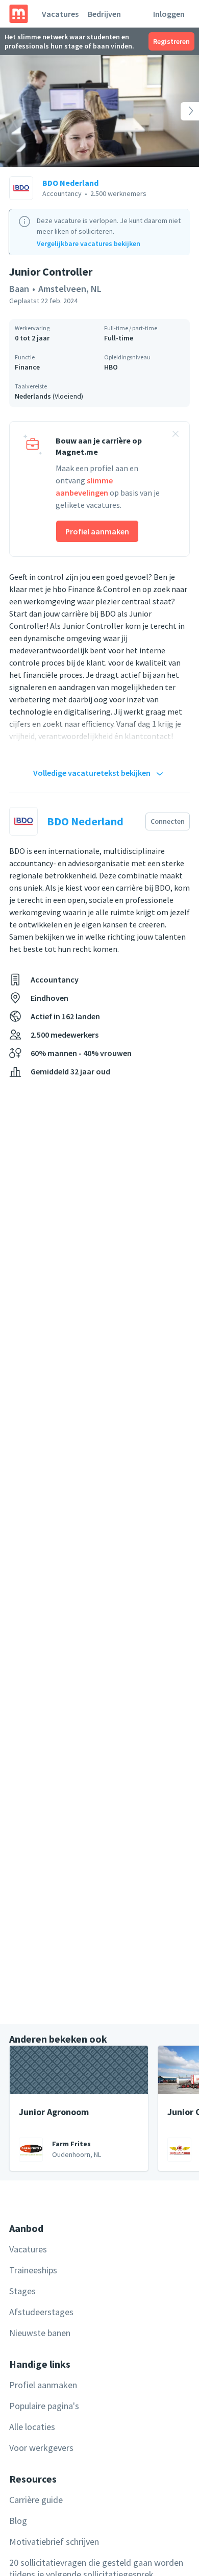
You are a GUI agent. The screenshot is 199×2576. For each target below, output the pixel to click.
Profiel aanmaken (97, 531)
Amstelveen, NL (70, 289)
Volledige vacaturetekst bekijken (92, 773)
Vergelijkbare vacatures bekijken (89, 243)
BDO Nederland (70, 183)
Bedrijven (104, 14)
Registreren (171, 41)
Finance (27, 367)
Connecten (168, 821)
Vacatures (60, 14)
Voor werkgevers (41, 2448)
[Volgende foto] (179, 111)
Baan (19, 289)
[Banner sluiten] (176, 435)
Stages (22, 2291)
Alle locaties (32, 2427)
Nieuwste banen (40, 2333)
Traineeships (33, 2270)
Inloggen (169, 14)
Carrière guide (36, 2500)
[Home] (19, 14)
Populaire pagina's (44, 2406)
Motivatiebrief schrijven (54, 2542)
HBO (111, 367)
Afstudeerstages (41, 2312)
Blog (18, 2521)
